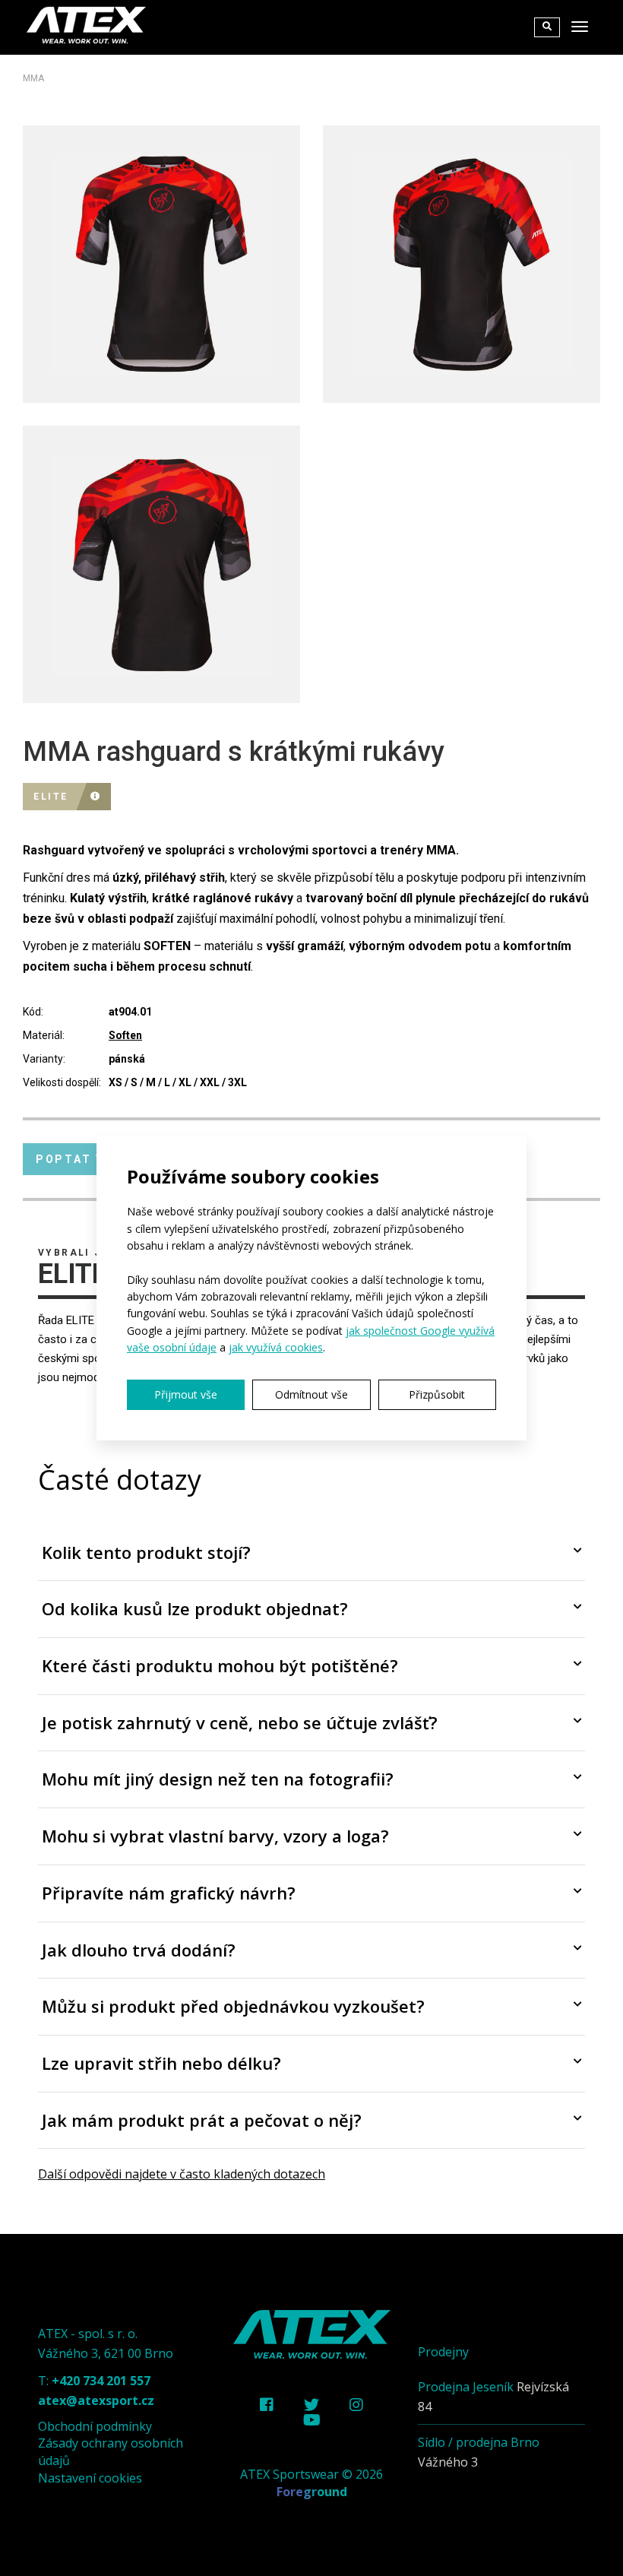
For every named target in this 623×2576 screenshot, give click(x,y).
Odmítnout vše (311, 1394)
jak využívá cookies (276, 1347)
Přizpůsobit (437, 1394)
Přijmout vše (186, 1394)
